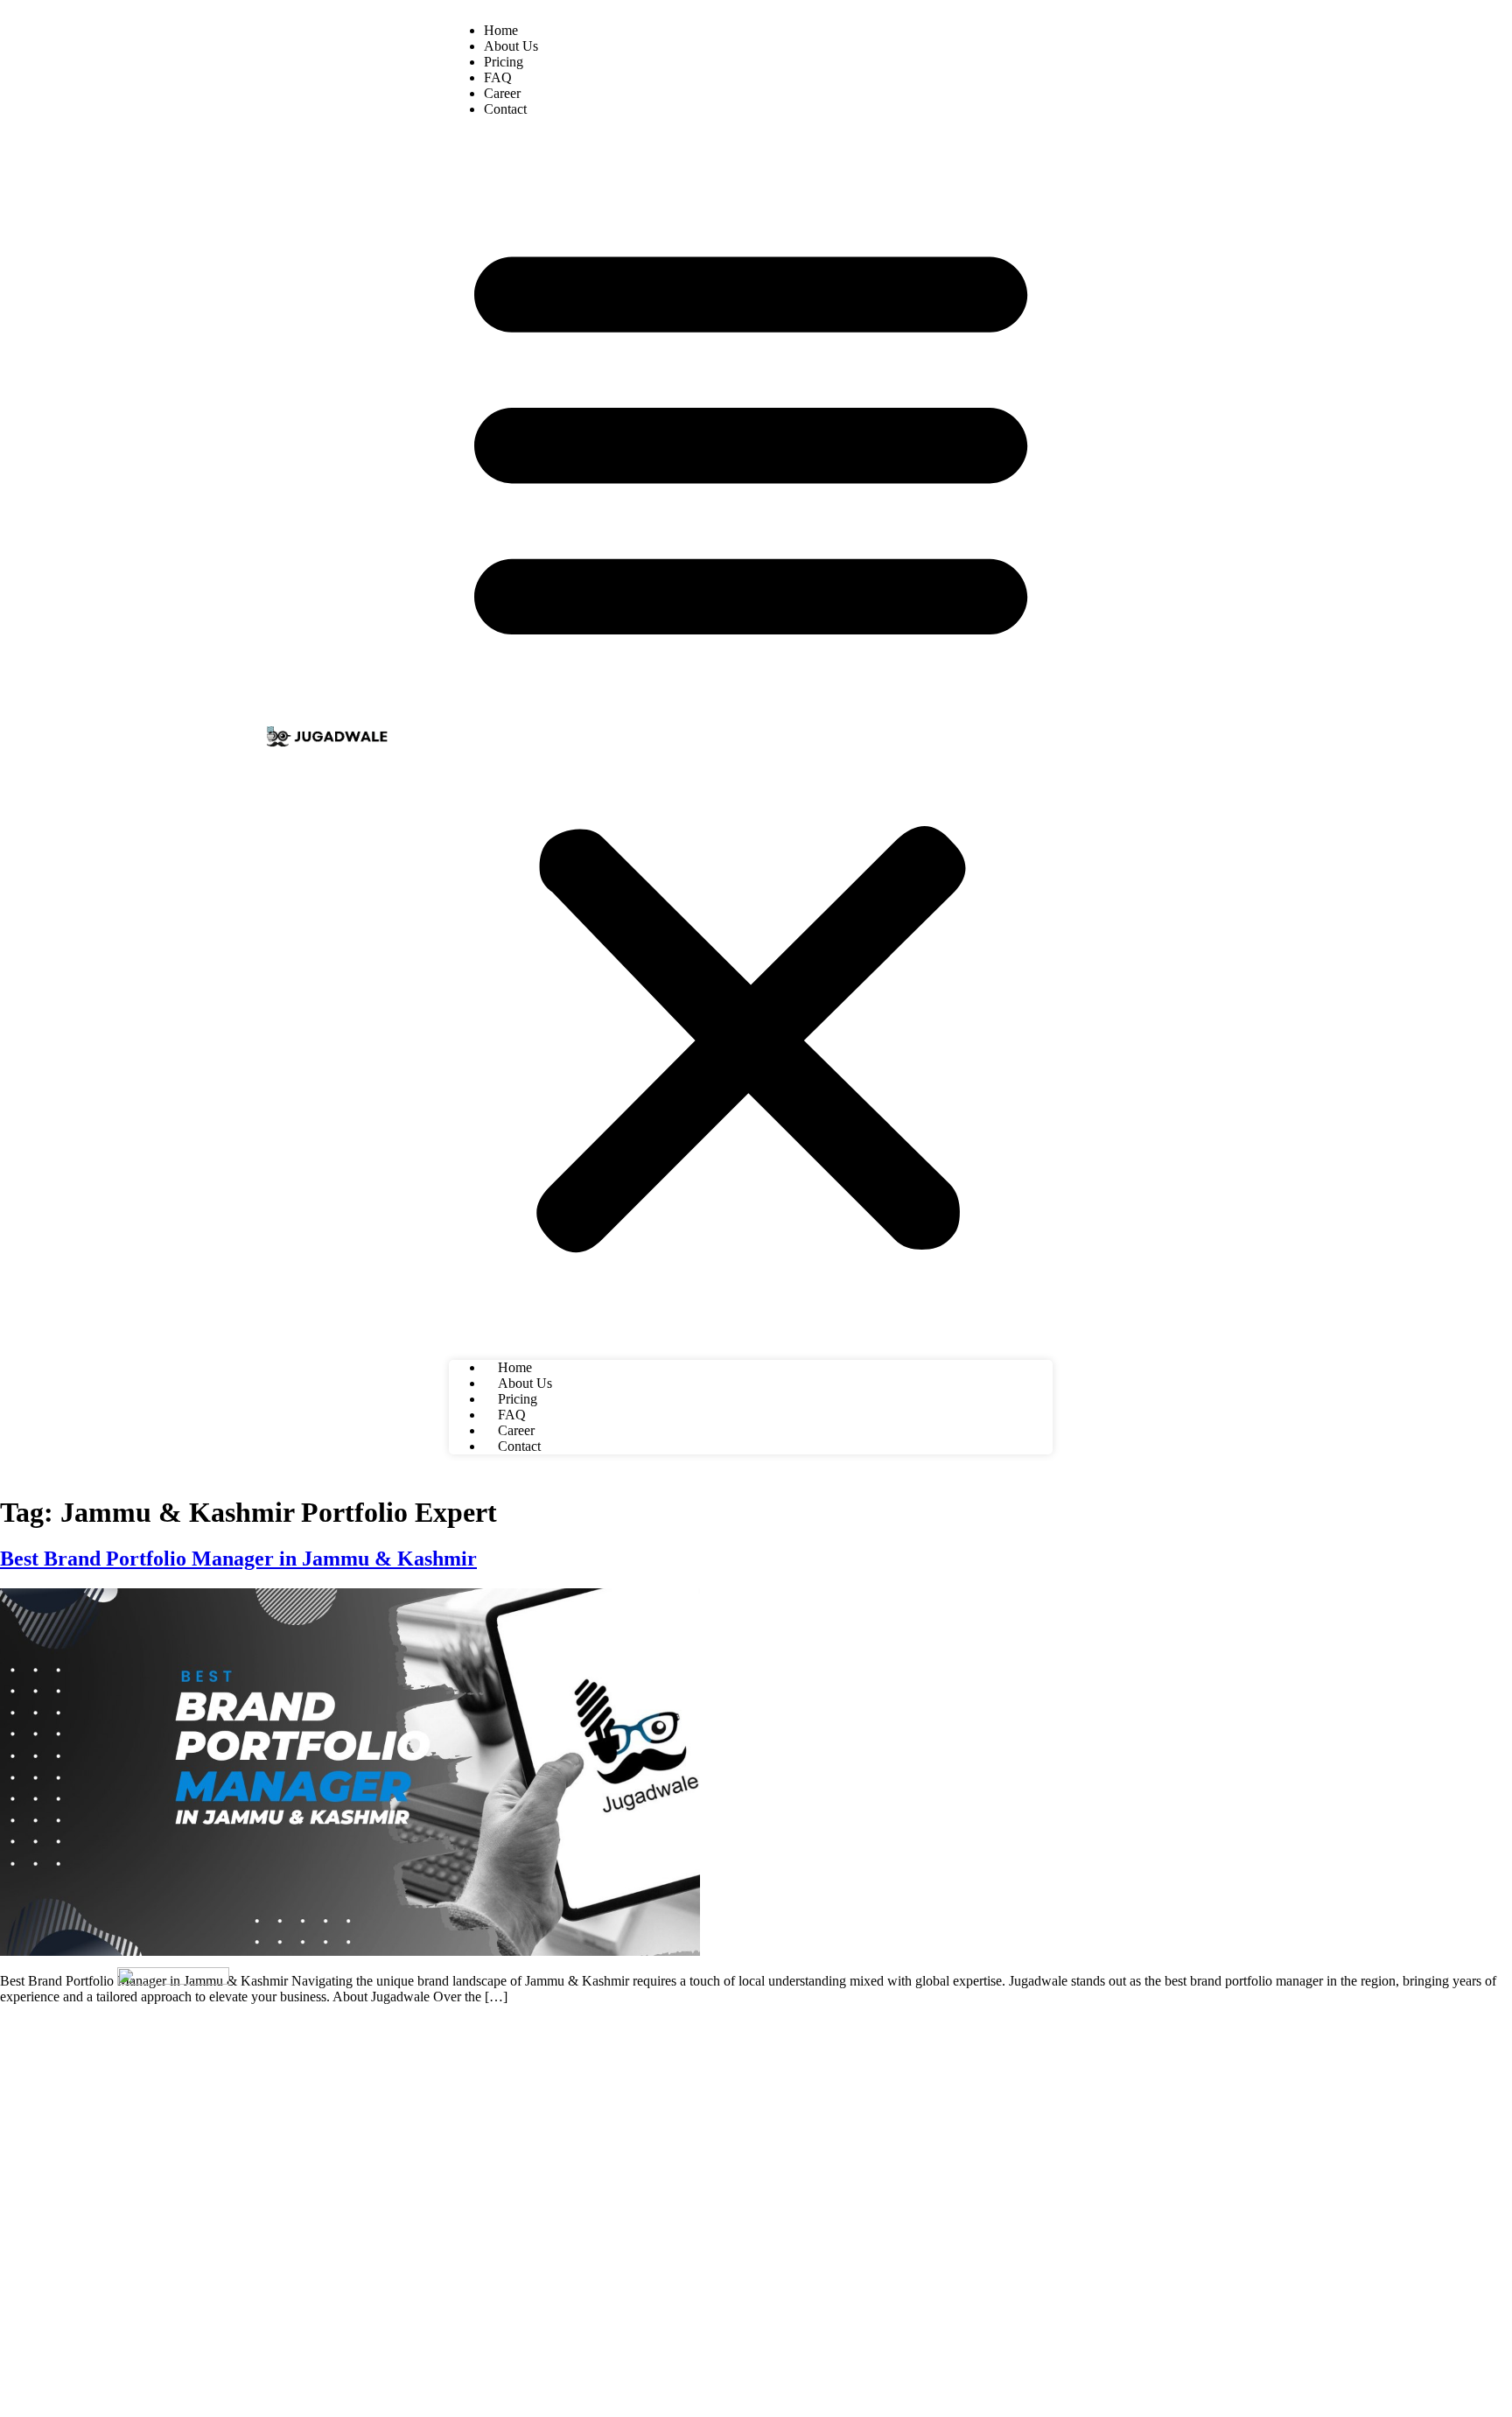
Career (502, 93)
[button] (751, 739)
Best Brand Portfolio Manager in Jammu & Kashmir (238, 1559)
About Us (511, 46)
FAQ (498, 77)
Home (501, 30)
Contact (505, 109)
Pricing (504, 62)
